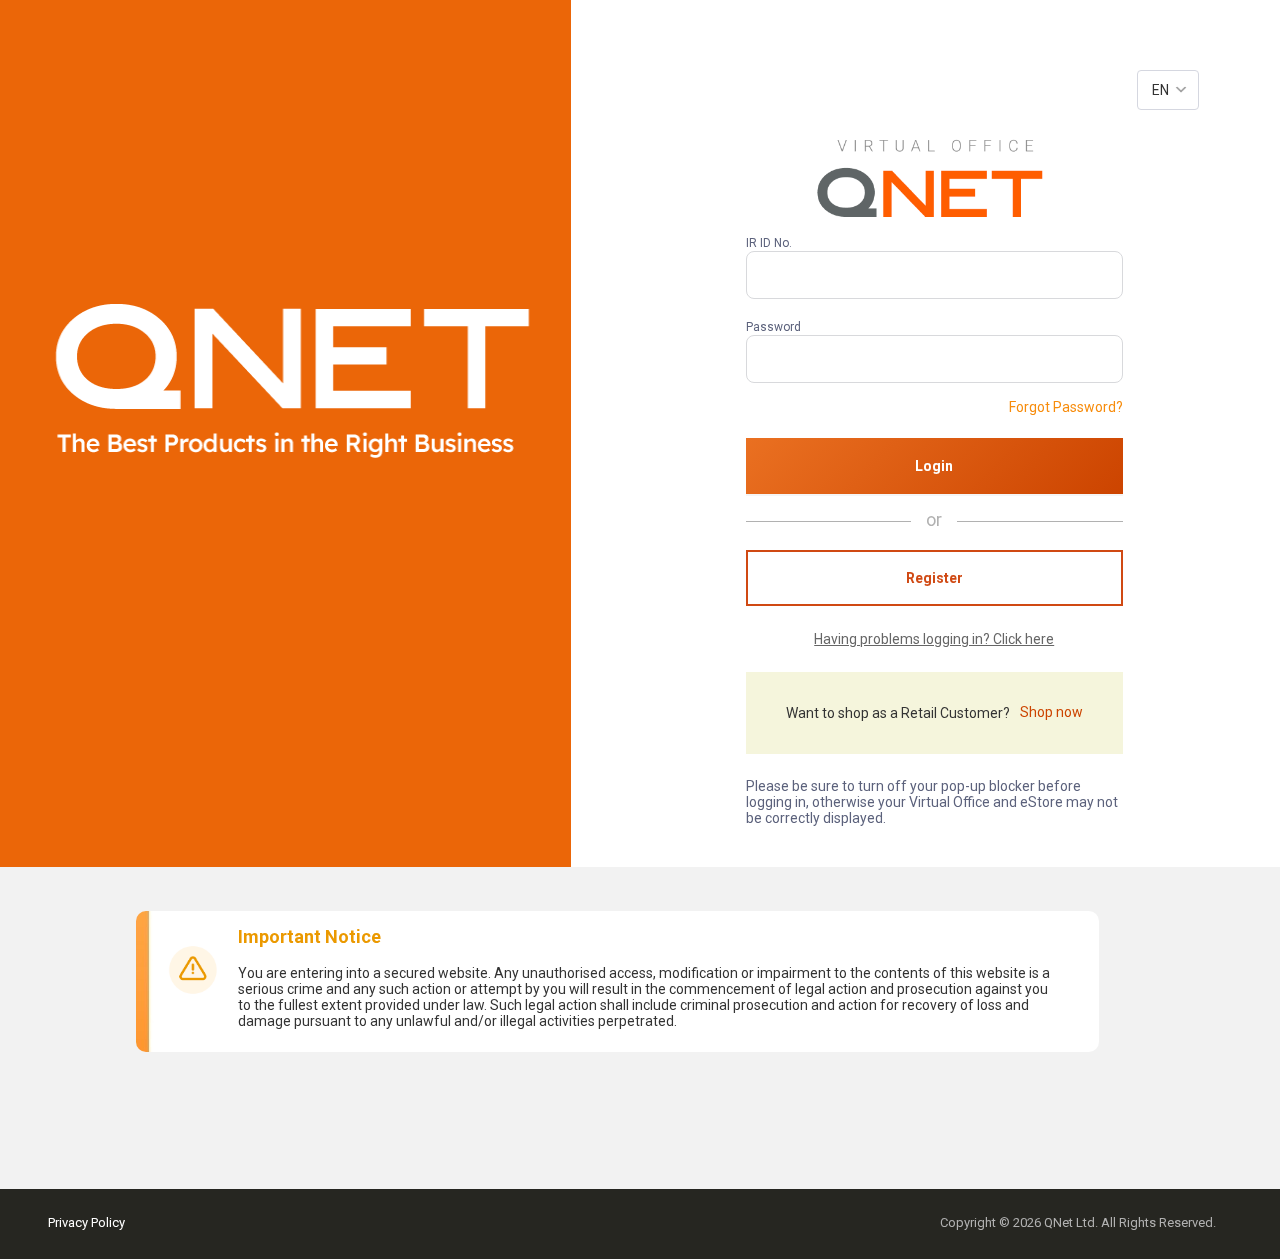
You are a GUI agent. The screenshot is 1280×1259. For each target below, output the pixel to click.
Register (934, 578)
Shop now (1051, 712)
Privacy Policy (86, 1222)
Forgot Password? (1066, 407)
